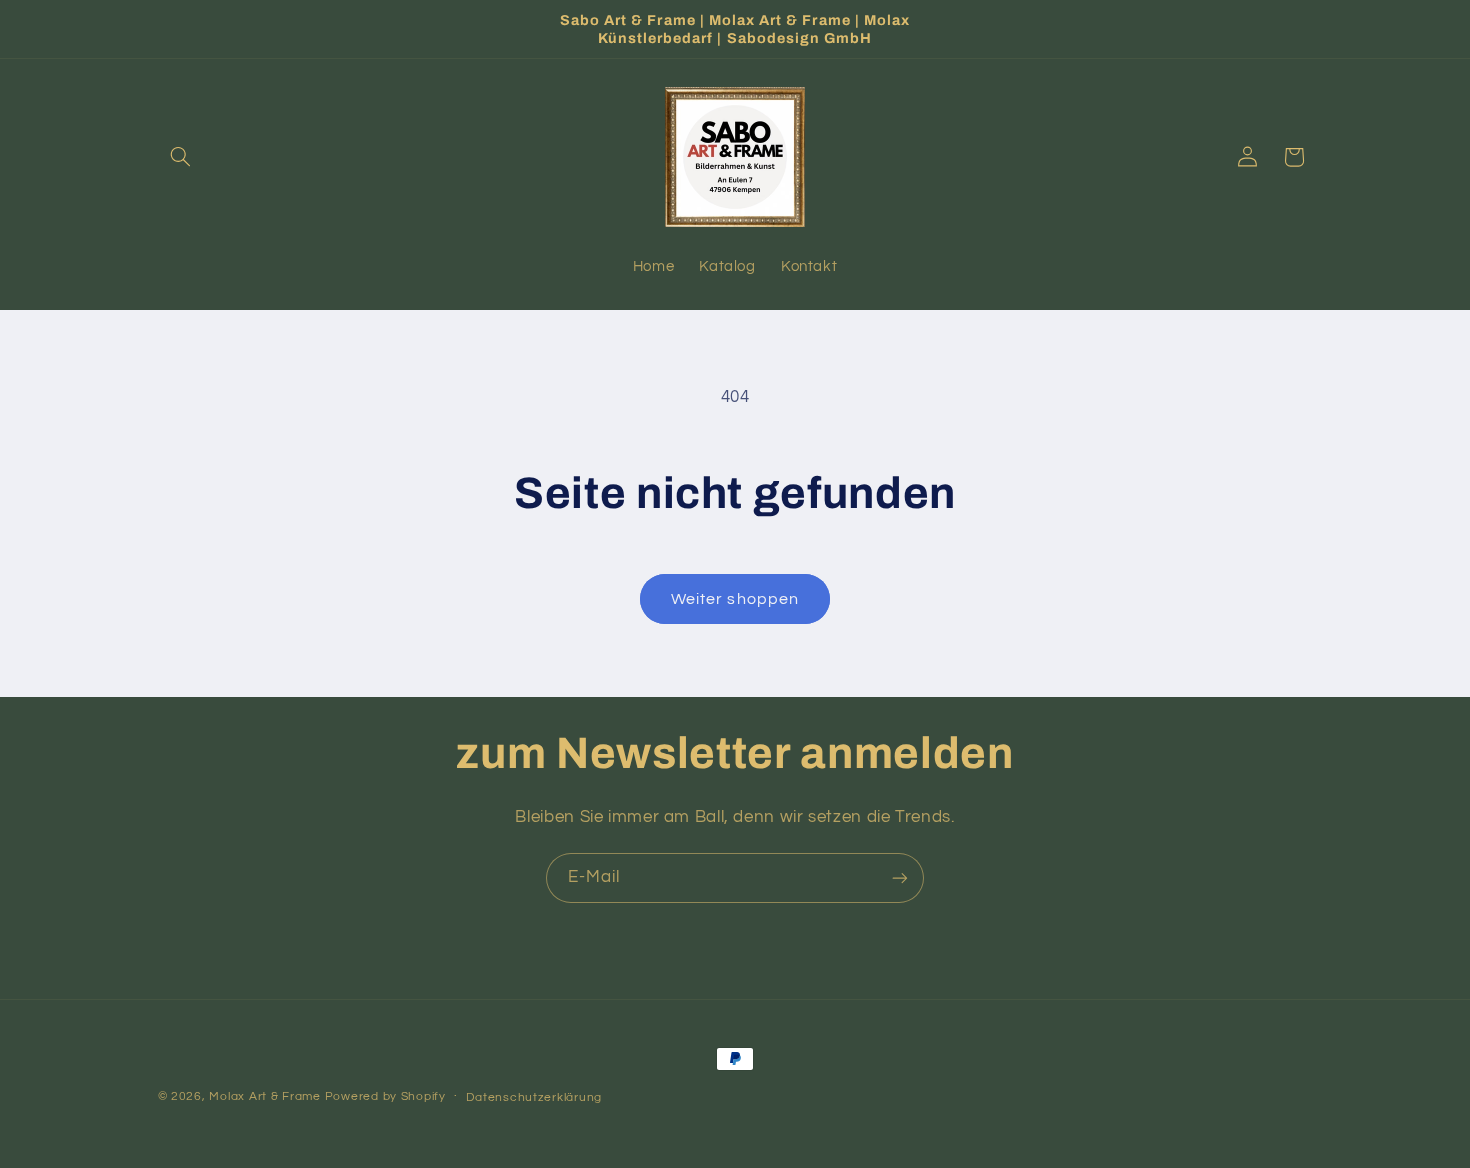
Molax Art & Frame (265, 1096)
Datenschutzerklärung (534, 1097)
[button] (181, 157)
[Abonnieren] (900, 877)
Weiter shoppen (735, 599)
